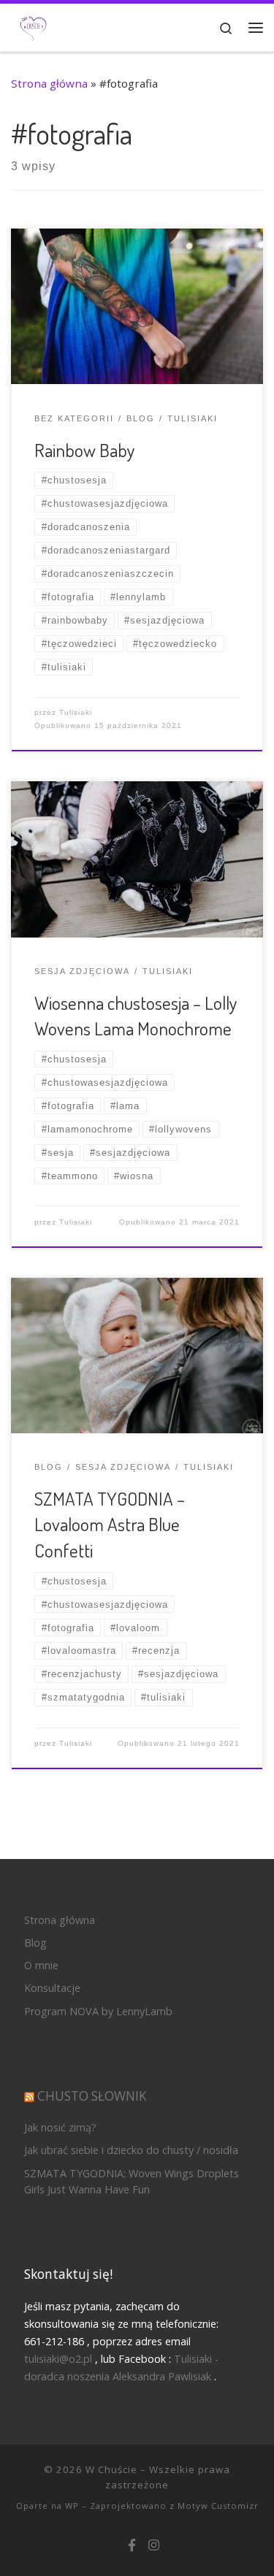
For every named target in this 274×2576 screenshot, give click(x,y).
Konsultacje (52, 1988)
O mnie (41, 1965)
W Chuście (111, 2469)
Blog (35, 1943)
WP (72, 2506)
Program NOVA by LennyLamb (98, 2011)
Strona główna (49, 83)
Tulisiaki (76, 712)
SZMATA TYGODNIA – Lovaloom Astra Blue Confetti (110, 1524)
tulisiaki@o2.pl (58, 2359)
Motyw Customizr (218, 2506)
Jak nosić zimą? (60, 2127)
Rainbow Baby (85, 450)
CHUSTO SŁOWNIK (92, 2096)
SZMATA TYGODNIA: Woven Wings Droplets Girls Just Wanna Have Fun (132, 2181)
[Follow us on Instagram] (154, 2546)
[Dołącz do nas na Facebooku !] (132, 2546)
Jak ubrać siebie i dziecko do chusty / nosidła (131, 2150)
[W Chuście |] (33, 26)
